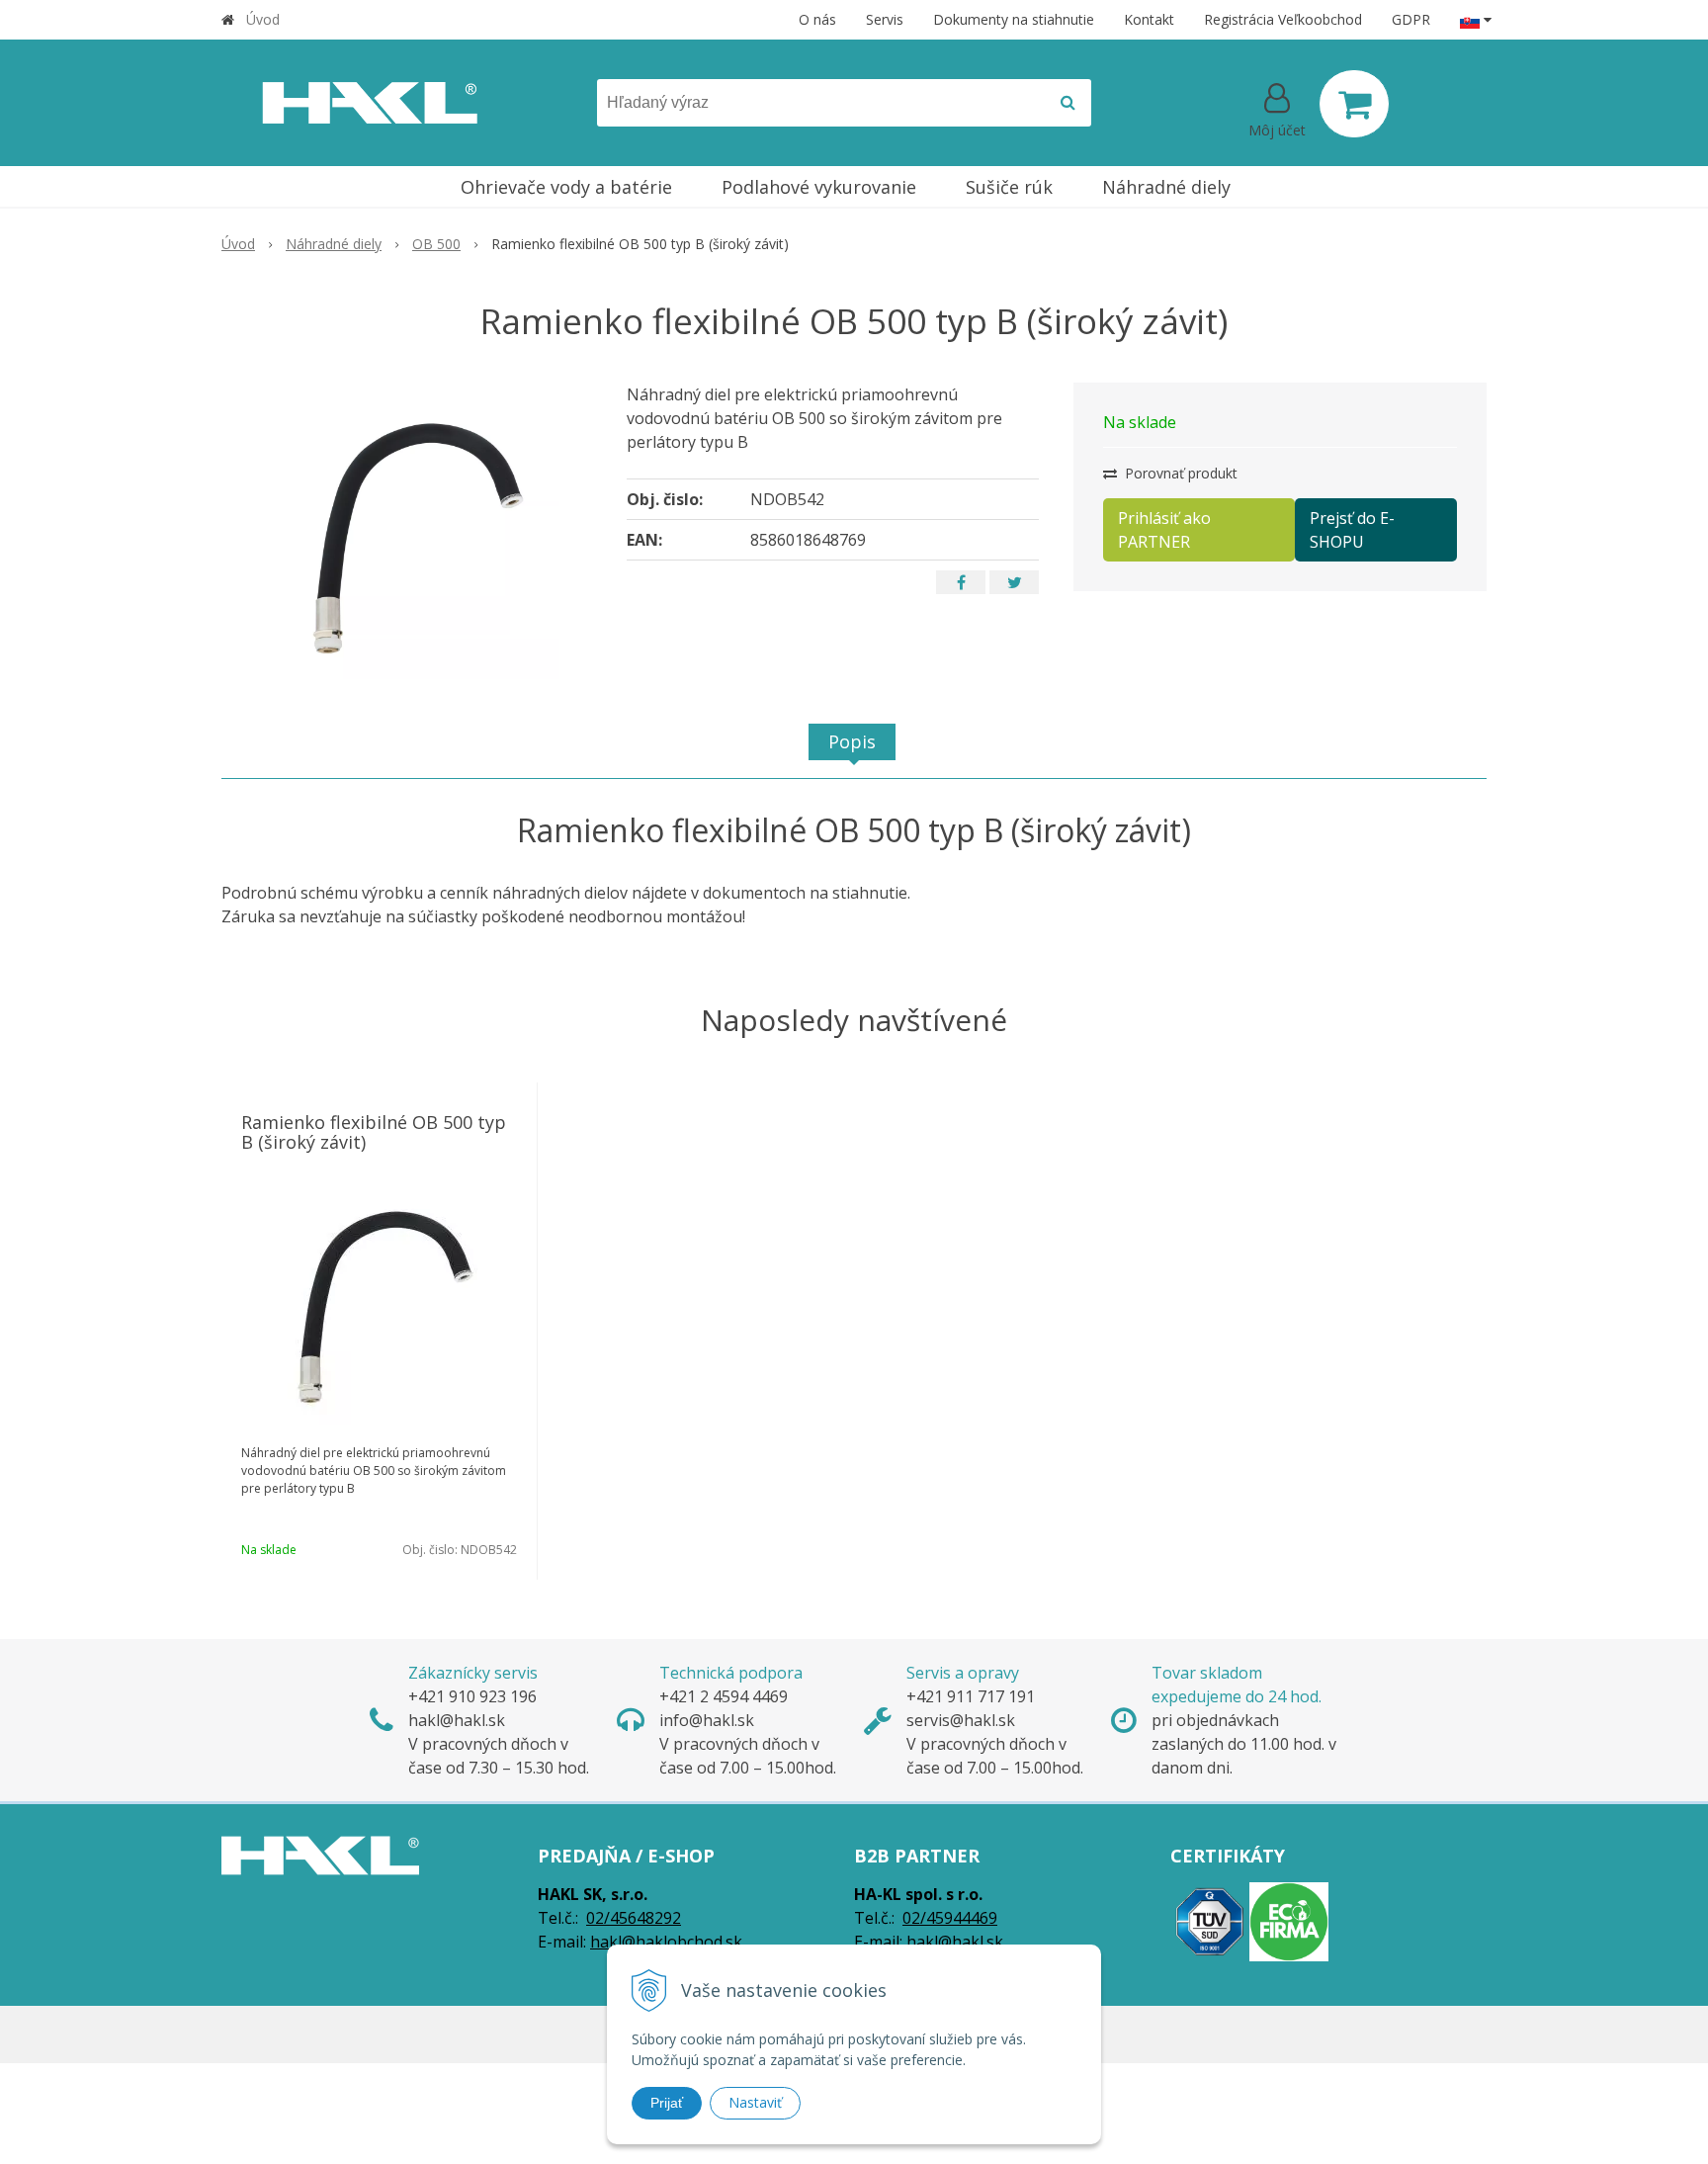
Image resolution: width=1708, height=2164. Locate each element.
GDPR (1411, 19)
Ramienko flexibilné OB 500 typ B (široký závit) (374, 1132)
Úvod (263, 19)
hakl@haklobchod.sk (666, 1942)
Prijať (667, 2103)
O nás (817, 19)
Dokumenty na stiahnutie (1014, 19)
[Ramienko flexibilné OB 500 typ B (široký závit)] (411, 531)
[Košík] (1354, 104)
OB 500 (436, 244)
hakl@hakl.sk (955, 1942)
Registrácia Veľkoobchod (1283, 19)
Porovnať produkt (1179, 473)
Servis (885, 19)
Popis (852, 741)
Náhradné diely (334, 244)
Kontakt (1149, 19)
